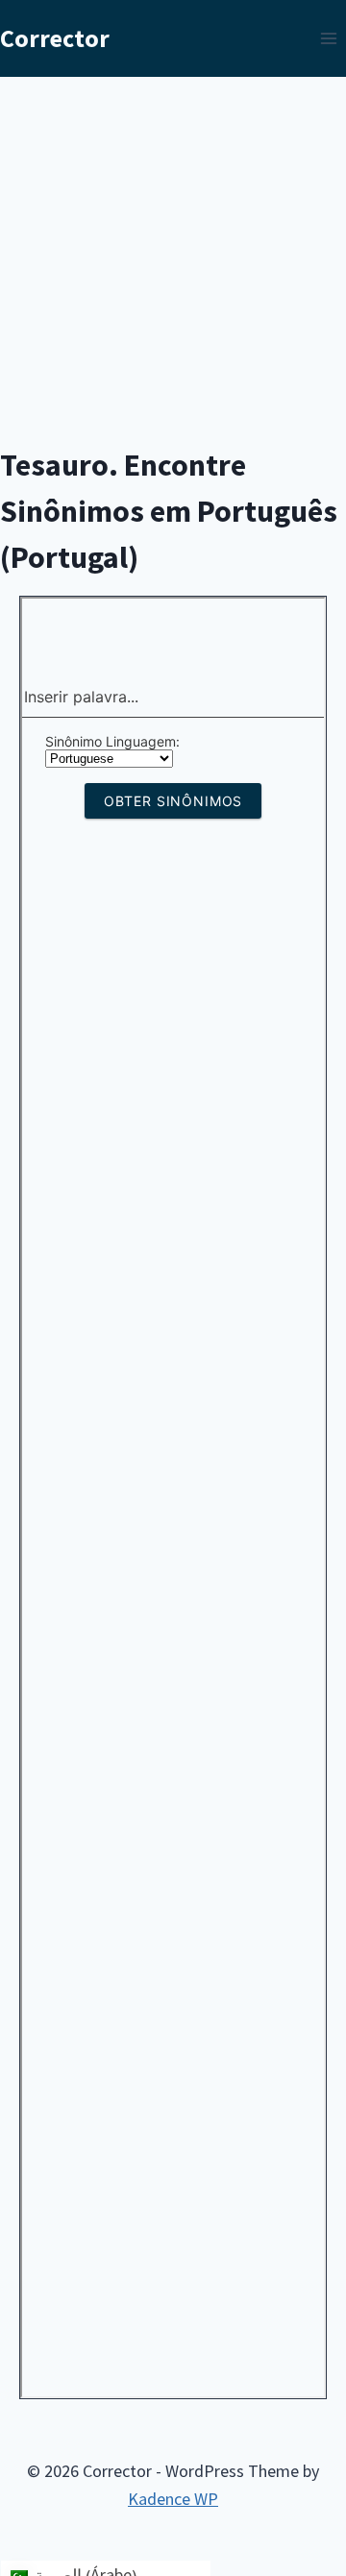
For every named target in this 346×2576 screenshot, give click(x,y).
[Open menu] (328, 38)
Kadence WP (173, 2499)
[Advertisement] (173, 259)
